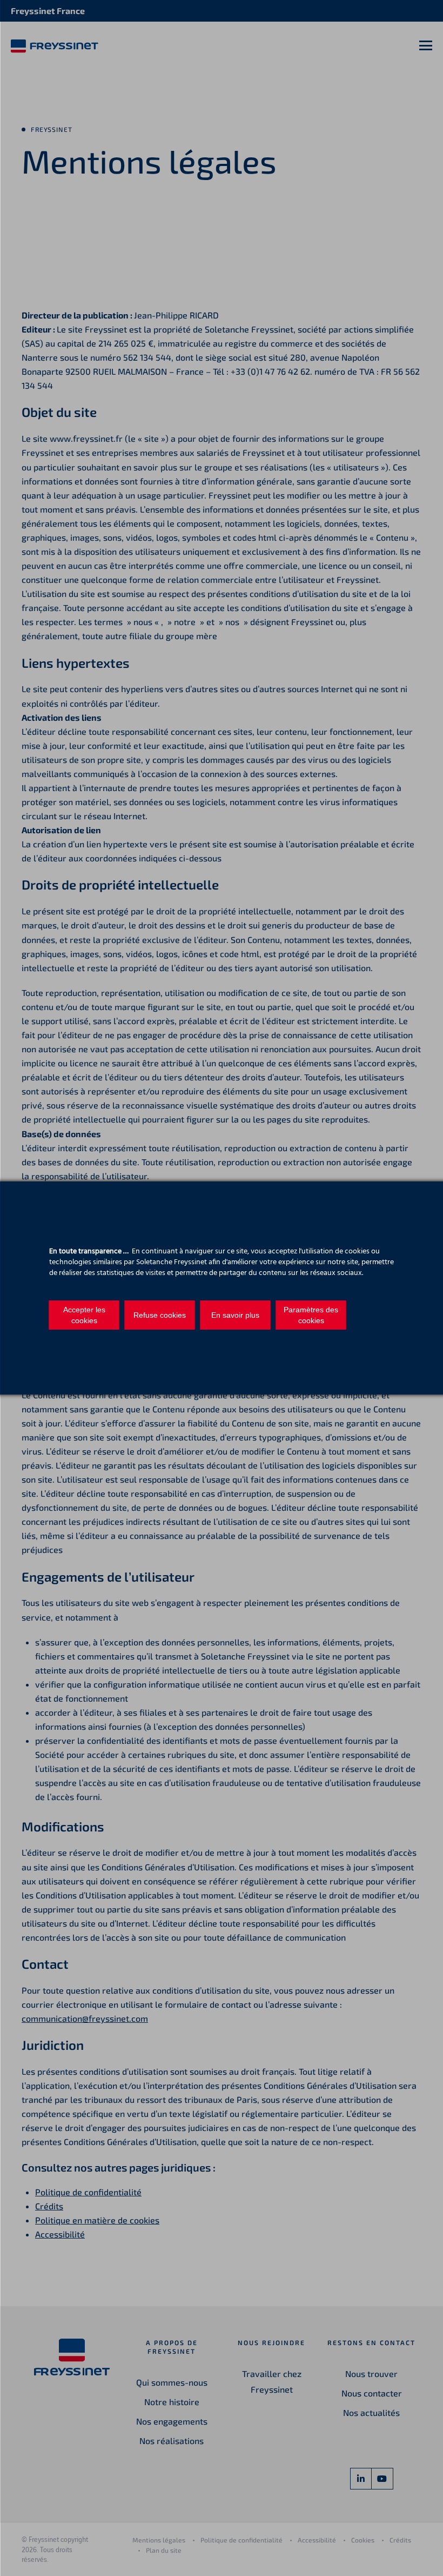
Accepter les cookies (84, 1315)
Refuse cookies (160, 1315)
